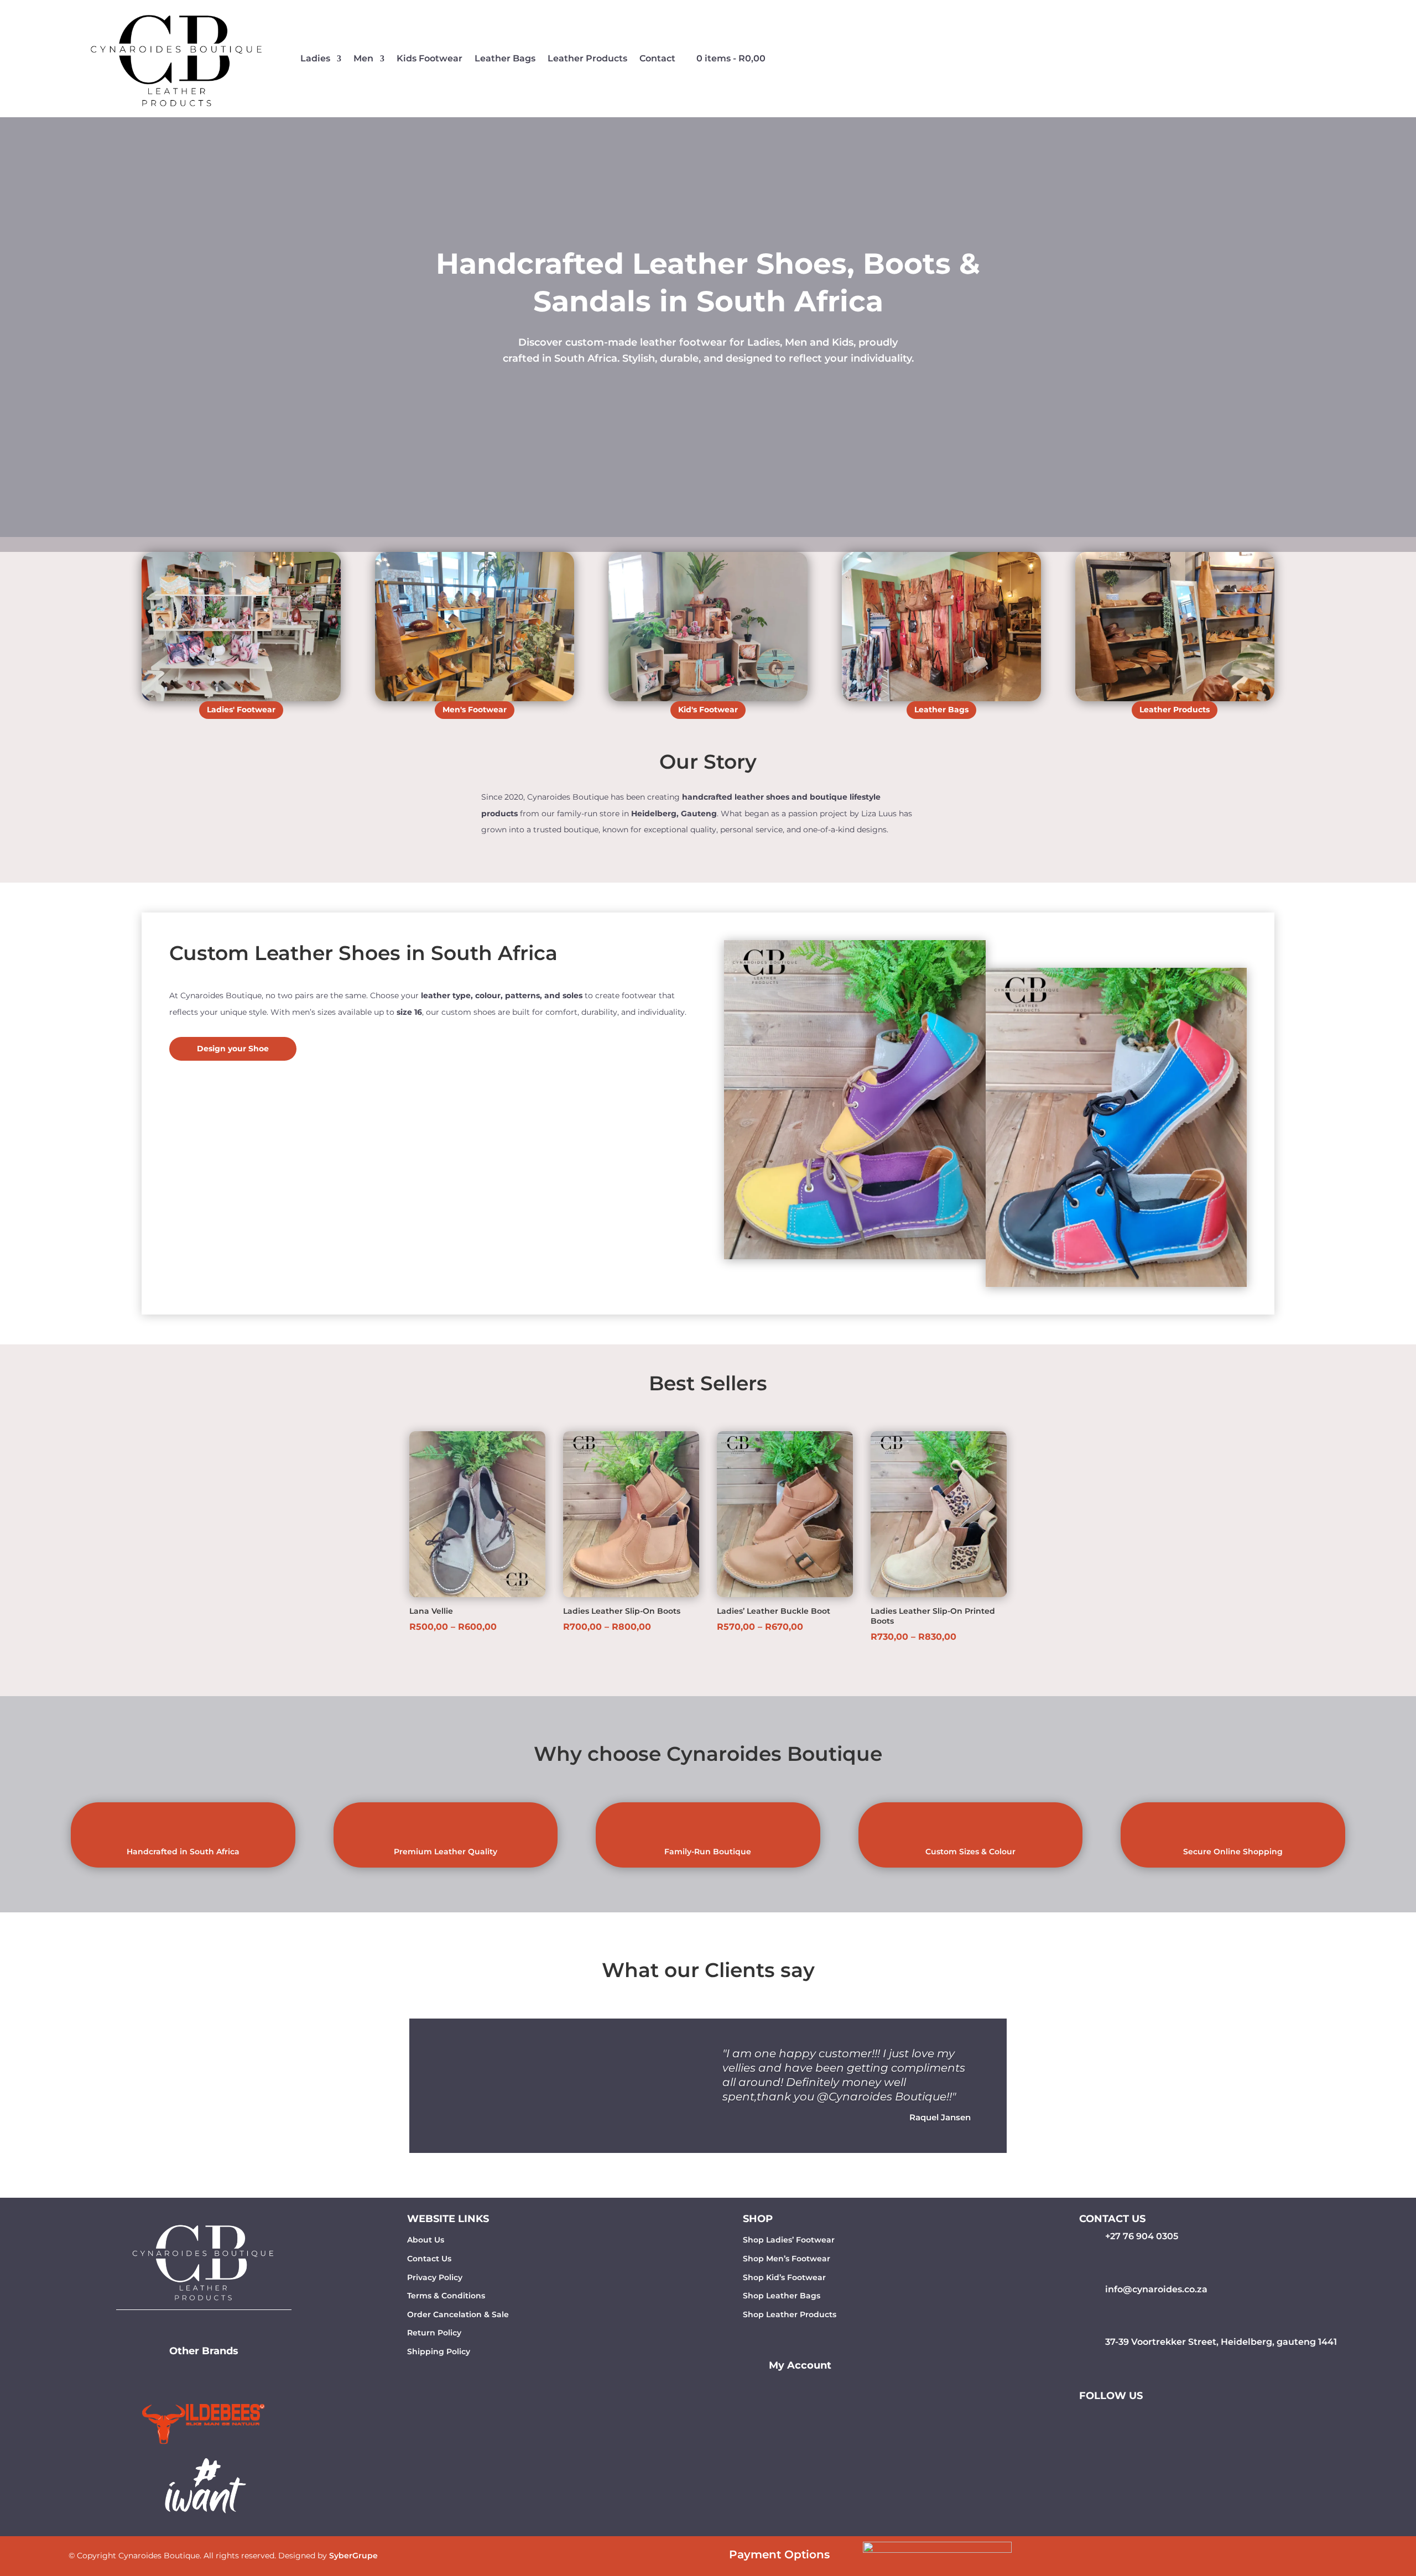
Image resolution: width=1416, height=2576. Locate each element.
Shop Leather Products (790, 2314)
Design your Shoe (233, 1049)
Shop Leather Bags (782, 2296)
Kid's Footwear (708, 710)
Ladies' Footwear (241, 710)
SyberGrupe (353, 2556)
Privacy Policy (435, 2277)
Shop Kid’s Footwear (784, 2277)
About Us (426, 2240)
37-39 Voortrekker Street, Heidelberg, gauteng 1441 (1221, 2342)
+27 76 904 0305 (1142, 2236)
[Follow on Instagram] (1118, 2417)
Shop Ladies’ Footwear (789, 2240)
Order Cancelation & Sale (458, 2314)
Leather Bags (505, 58)
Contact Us (429, 2259)
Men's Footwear (475, 710)
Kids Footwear (430, 58)
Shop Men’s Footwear (787, 2259)
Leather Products (587, 58)
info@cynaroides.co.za (1156, 2289)
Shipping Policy (439, 2351)
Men (363, 58)
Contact (657, 58)
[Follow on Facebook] (1096, 2417)
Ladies (315, 58)
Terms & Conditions (446, 2296)
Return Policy (434, 2333)
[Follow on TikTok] (1140, 2417)
